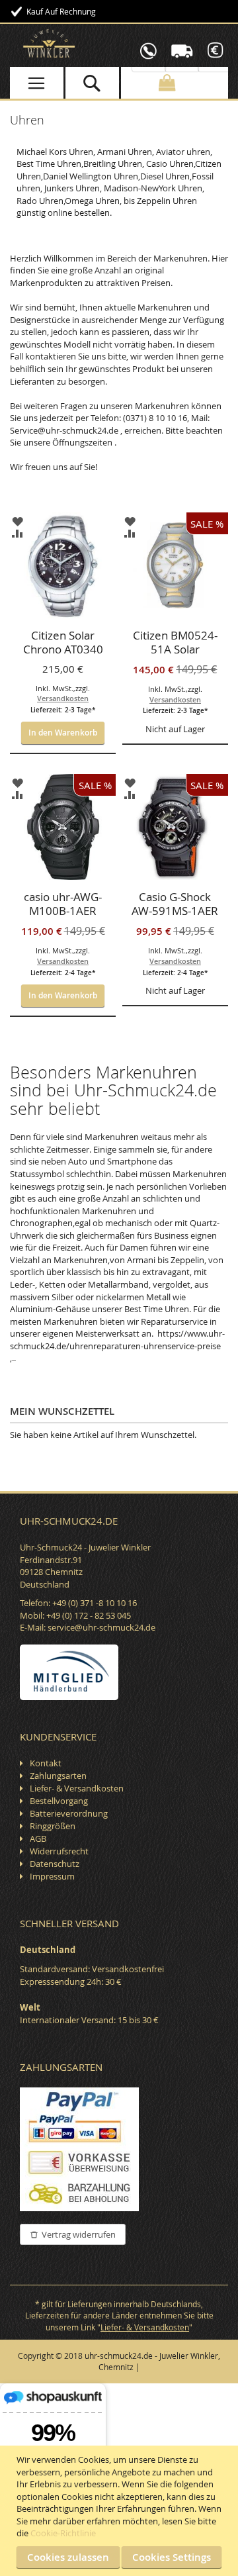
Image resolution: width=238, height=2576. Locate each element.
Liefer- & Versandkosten (77, 1788)
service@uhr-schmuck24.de (101, 1627)
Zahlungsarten (58, 1776)
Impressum (52, 1876)
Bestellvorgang (59, 1801)
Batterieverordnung (69, 1813)
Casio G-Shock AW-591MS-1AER (175, 904)
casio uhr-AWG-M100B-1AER (63, 904)
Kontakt (46, 1763)
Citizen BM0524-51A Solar (175, 643)
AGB (38, 1838)
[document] (121, 2511)
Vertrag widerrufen (79, 2234)
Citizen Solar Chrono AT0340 (63, 643)
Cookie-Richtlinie (63, 2533)
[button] (18, 521)
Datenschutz (55, 1864)
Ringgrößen (53, 1826)
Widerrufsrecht (59, 1851)
